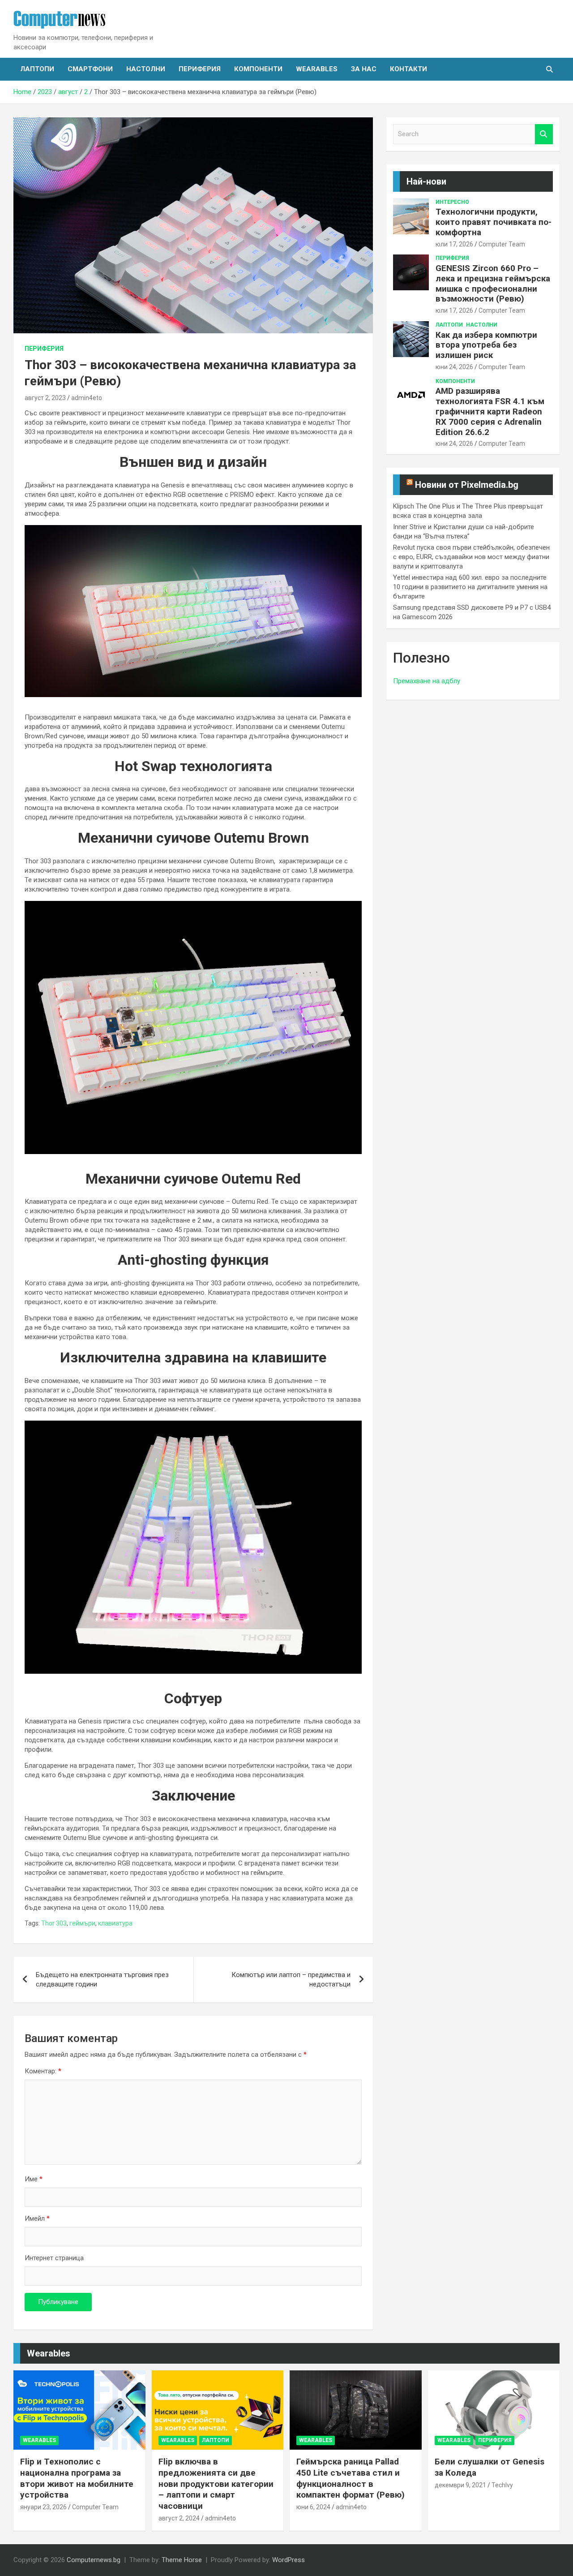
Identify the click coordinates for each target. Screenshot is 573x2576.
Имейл (37, 2218)
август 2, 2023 (45, 398)
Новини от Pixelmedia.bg (467, 485)
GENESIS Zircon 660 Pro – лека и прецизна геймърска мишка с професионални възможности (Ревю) (493, 283)
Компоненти (258, 69)
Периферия (200, 69)
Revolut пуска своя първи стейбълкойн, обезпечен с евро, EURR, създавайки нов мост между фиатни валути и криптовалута (471, 557)
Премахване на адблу (427, 681)
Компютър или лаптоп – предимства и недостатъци (291, 1979)
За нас (364, 69)
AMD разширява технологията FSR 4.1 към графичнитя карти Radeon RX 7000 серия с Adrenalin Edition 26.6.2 (490, 411)
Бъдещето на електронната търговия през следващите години (102, 1979)
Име (34, 2179)
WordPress (289, 2560)
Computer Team (502, 244)
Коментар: (43, 2071)
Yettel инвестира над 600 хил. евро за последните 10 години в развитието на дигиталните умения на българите (470, 587)
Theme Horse (182, 2560)
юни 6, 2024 (313, 2507)
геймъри (82, 1923)
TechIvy (502, 2485)
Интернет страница (54, 2258)
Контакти (408, 69)
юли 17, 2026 (454, 244)
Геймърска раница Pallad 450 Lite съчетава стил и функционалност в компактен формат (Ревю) (351, 2478)
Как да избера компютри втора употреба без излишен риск (486, 345)
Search (544, 134)
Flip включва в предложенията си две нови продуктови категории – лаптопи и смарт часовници (216, 2484)
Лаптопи (37, 69)
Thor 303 (54, 1923)
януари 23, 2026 (43, 2507)
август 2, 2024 (179, 2518)
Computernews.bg (94, 2560)
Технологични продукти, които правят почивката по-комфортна (494, 222)
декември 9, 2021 (460, 2485)
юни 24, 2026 (454, 367)
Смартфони (90, 69)
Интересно (452, 202)
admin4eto (87, 398)
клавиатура (115, 1923)
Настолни (146, 69)
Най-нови (426, 181)
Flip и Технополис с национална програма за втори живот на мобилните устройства (77, 2478)
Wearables (317, 69)
